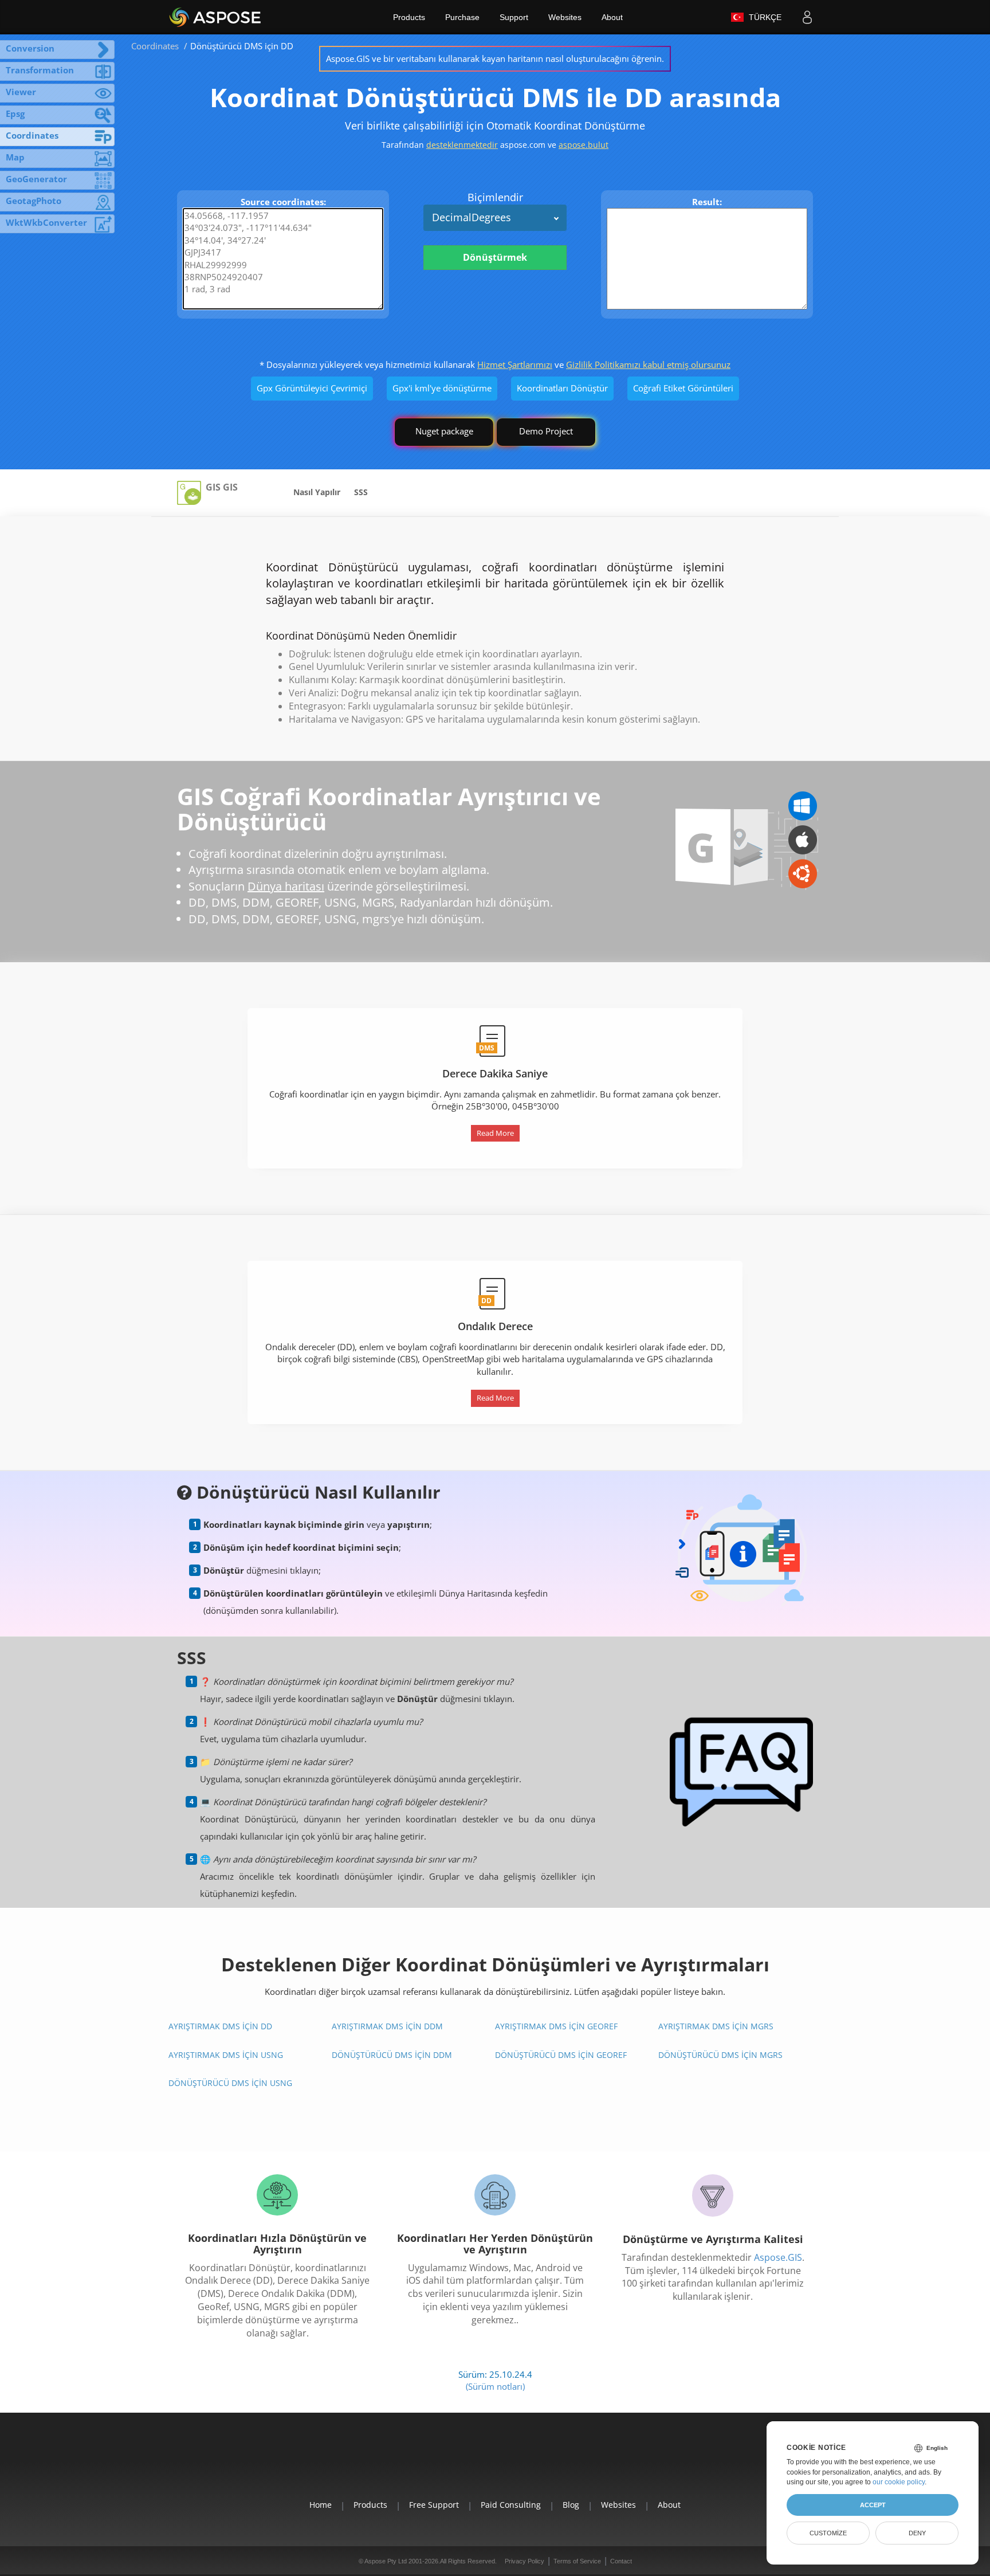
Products (409, 17)
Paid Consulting (511, 2505)
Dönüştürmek (495, 257)
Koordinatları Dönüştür (562, 388)
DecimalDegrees (472, 217)
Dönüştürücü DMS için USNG (230, 2083)
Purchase (462, 17)
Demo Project (546, 431)
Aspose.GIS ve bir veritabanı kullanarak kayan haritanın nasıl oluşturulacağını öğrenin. (495, 58)
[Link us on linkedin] (521, 2463)
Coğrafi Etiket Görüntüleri (683, 388)
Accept (873, 2505)
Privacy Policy (525, 2561)
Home (321, 2505)
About (612, 17)
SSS (361, 492)
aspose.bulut (584, 145)
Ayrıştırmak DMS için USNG (226, 2055)
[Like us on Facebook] (469, 2463)
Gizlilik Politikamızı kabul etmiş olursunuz (648, 364)
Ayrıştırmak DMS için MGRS (716, 2026)
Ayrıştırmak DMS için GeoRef (556, 2026)
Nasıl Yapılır (317, 492)
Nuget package (444, 431)
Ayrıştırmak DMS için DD (220, 2026)
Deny (917, 2533)
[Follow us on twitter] (495, 2463)
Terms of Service (577, 2561)
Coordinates (155, 46)
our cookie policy (899, 2482)
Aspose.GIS (778, 2257)
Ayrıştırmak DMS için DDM (387, 2026)
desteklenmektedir (462, 145)
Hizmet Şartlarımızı (515, 364)
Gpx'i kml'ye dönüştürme (442, 388)
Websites (565, 17)
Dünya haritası (286, 886)
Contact (621, 2561)
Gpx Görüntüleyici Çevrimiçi (312, 388)
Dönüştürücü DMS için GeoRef (561, 2055)
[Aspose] (216, 17)
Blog (571, 2505)
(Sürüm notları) (495, 2386)
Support (514, 17)
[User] (807, 17)
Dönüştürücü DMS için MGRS (720, 2055)
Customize (828, 2533)
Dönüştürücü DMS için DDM (392, 2055)
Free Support (434, 2505)
